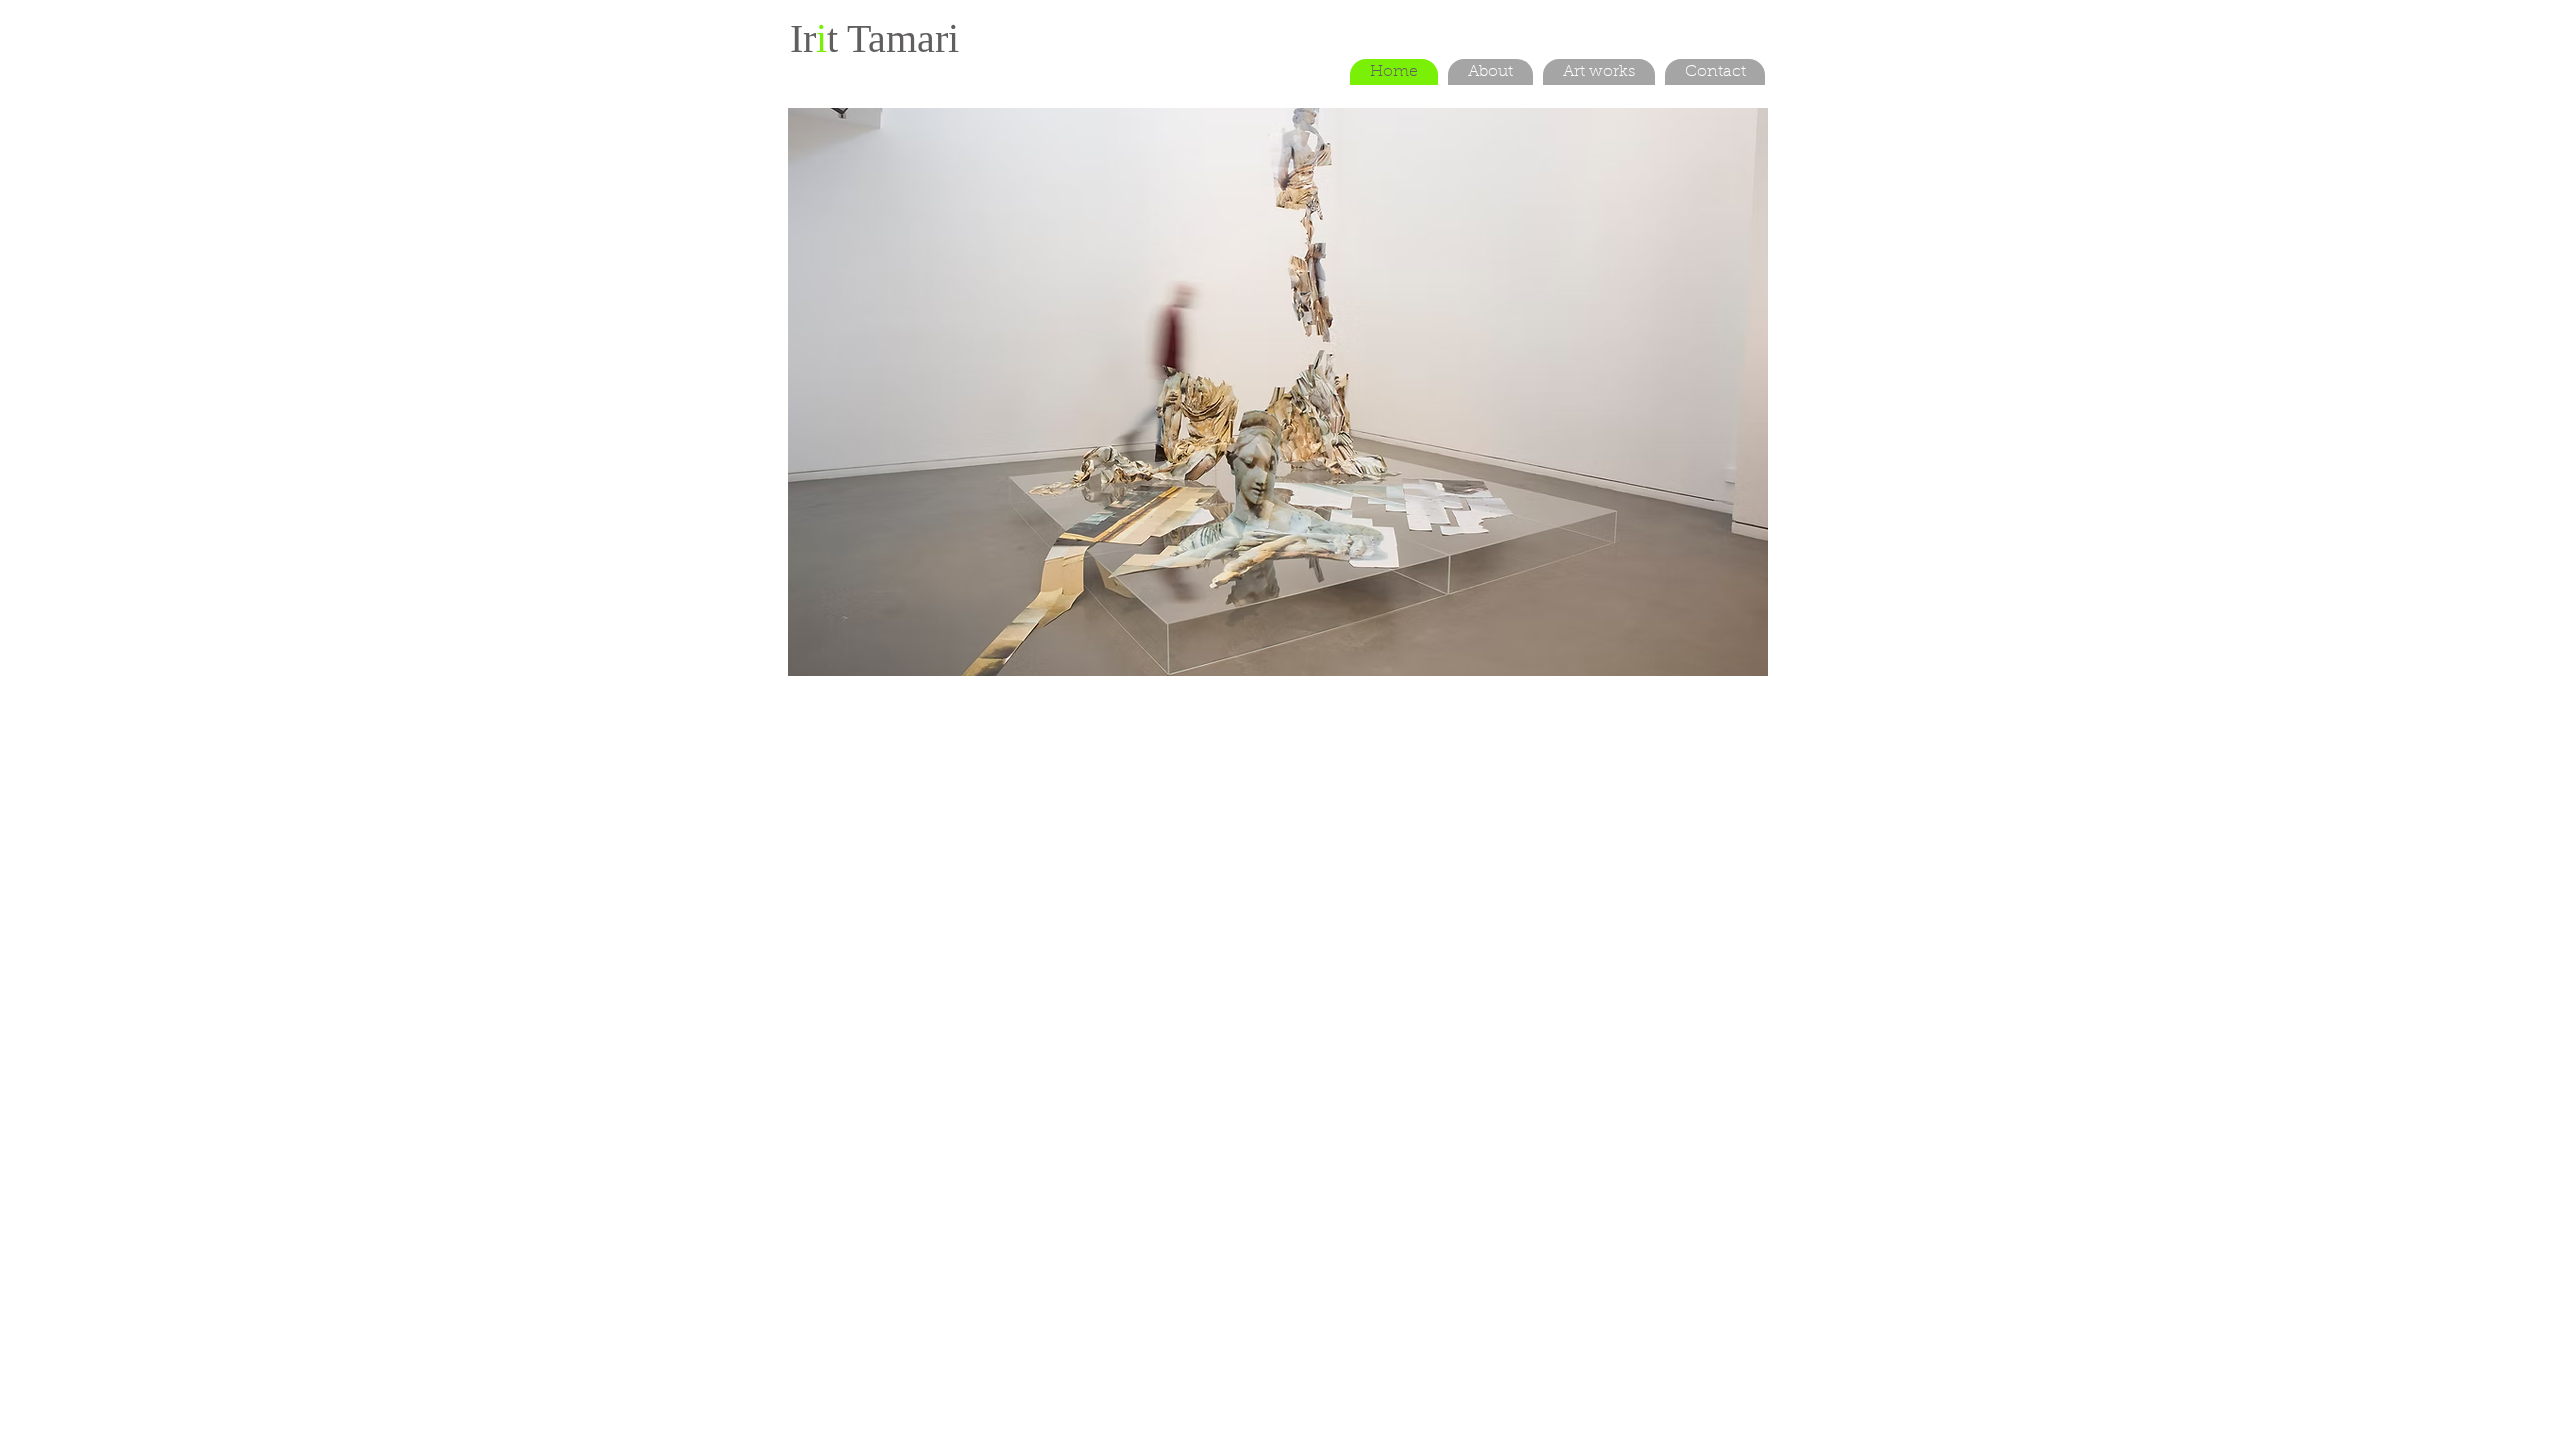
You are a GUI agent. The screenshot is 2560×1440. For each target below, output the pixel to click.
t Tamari (893, 38)
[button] (1278, 392)
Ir (803, 38)
